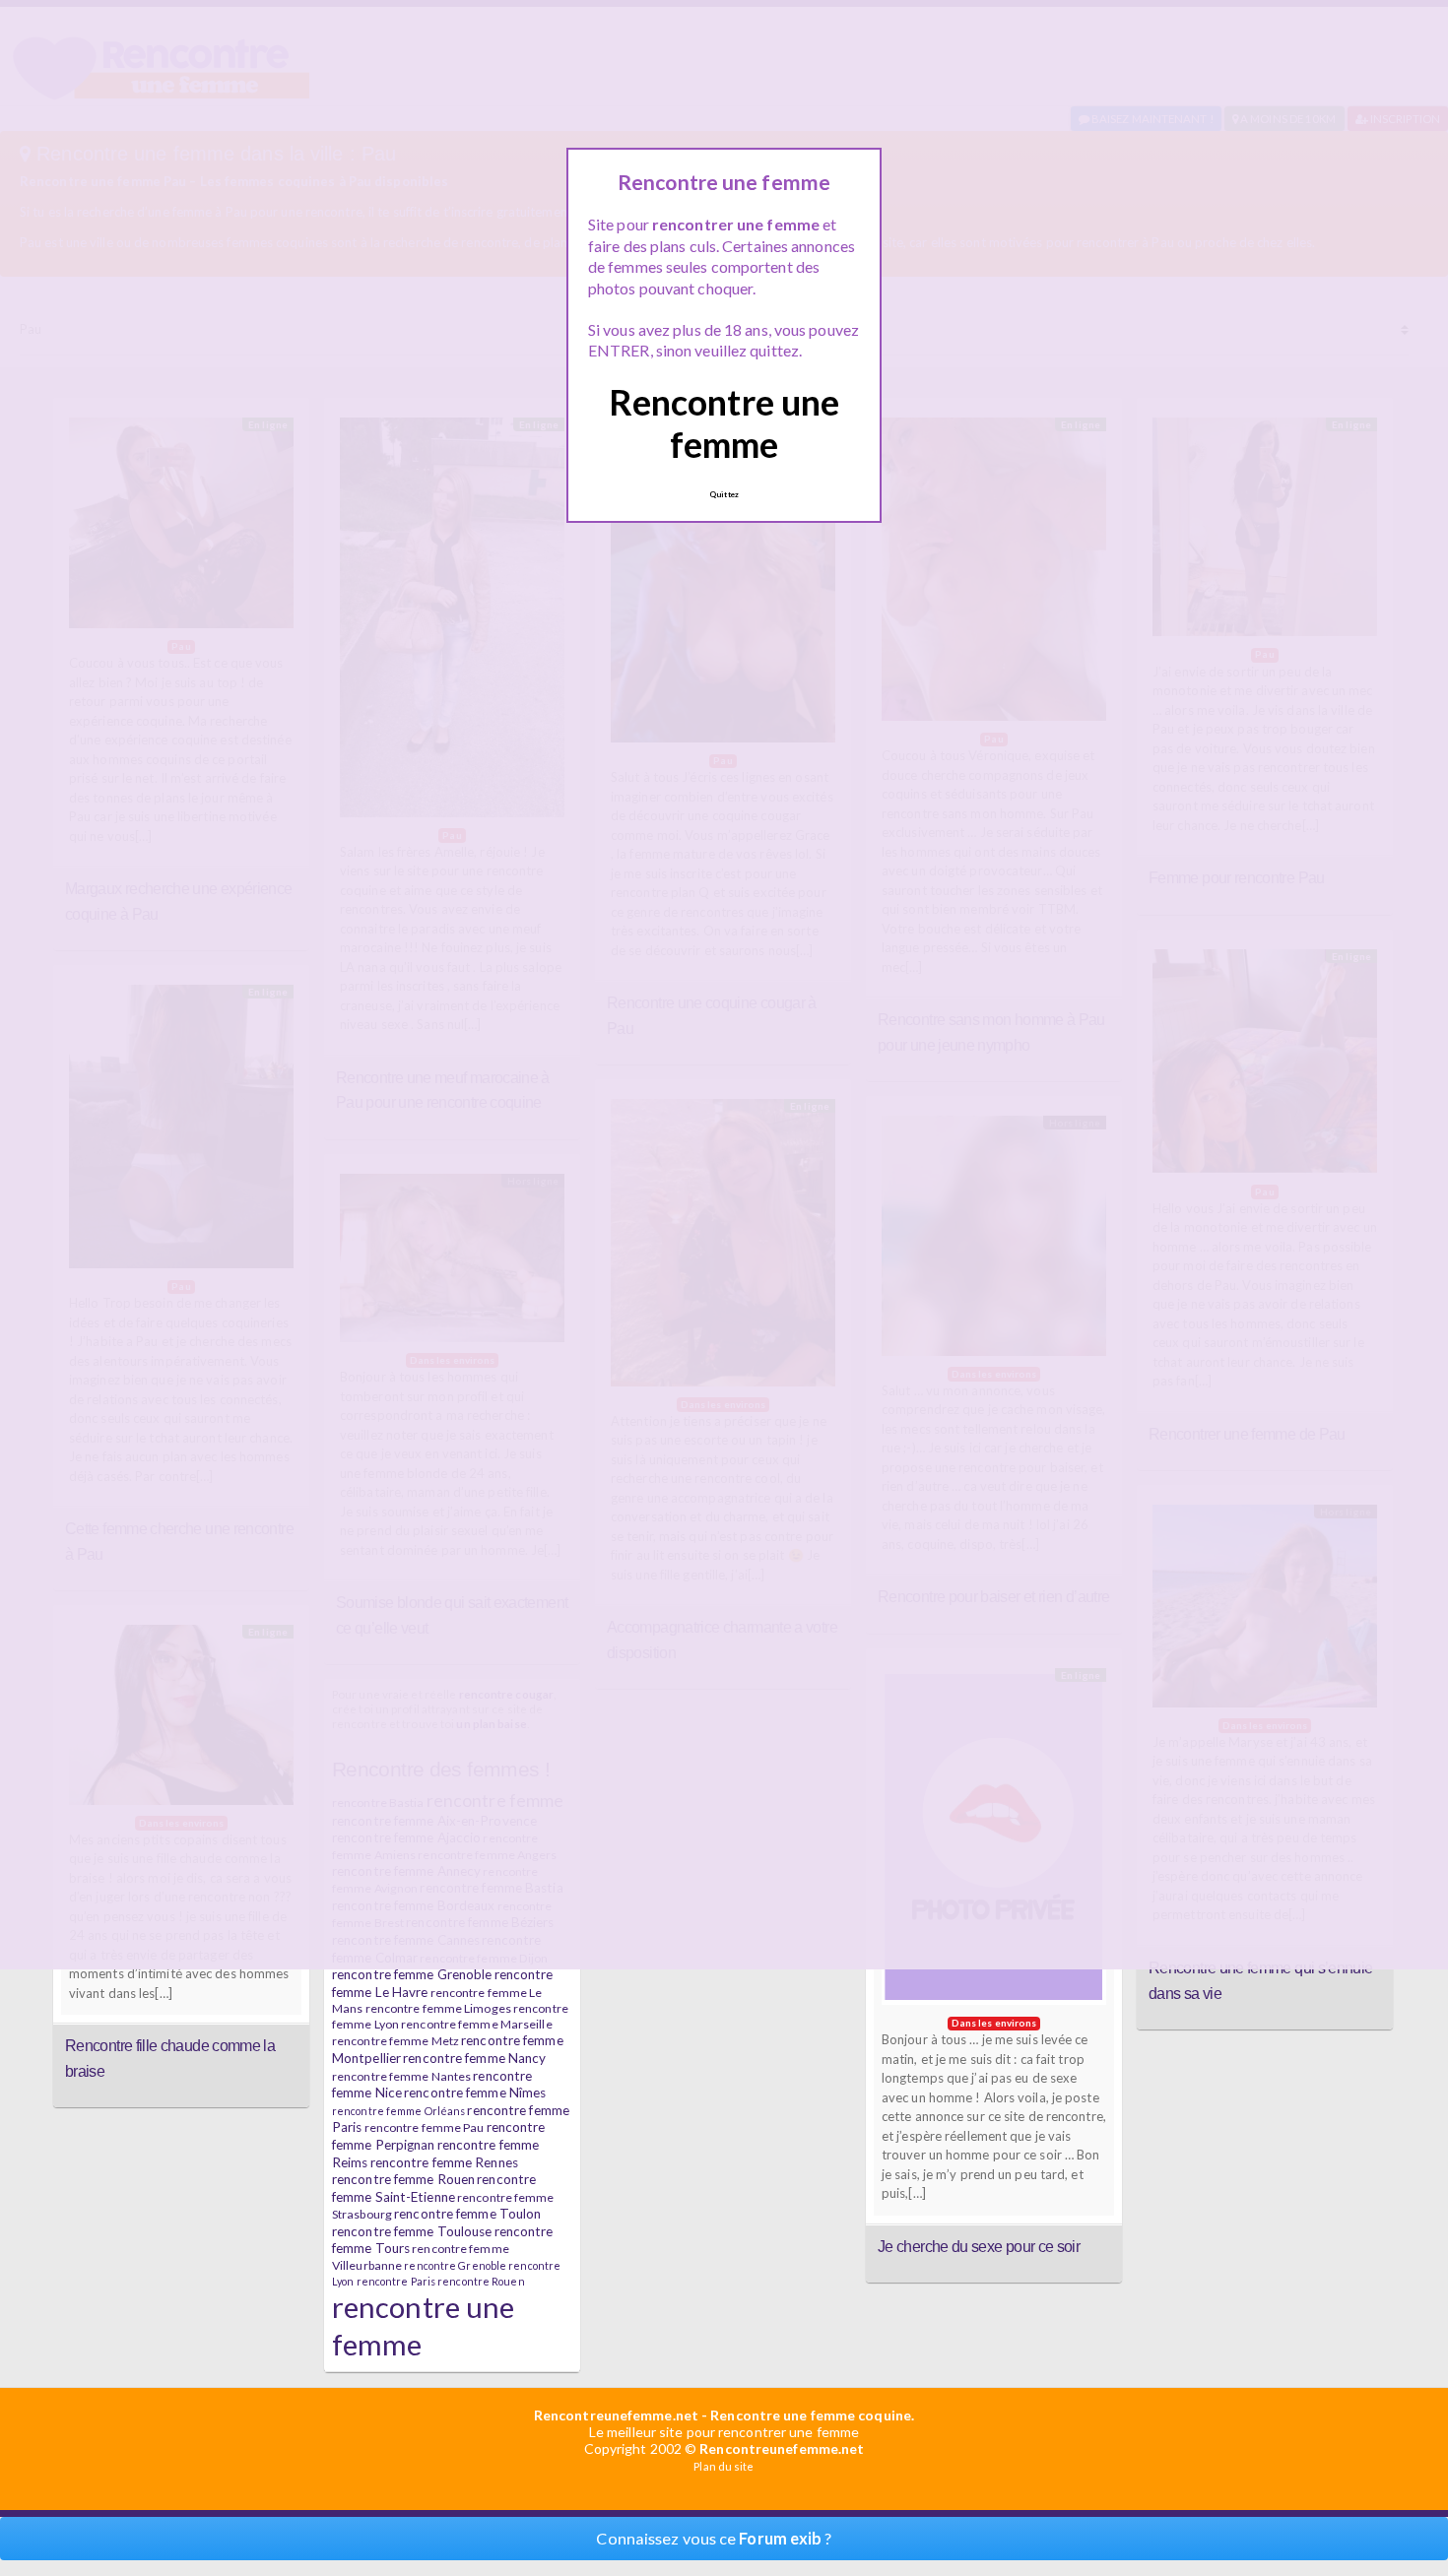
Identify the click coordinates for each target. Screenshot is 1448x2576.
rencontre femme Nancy (474, 2058)
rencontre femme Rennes (444, 2162)
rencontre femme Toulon (467, 2214)
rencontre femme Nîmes (475, 2093)
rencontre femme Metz (395, 2041)
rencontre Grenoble (455, 2265)
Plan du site (724, 2466)
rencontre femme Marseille (477, 2024)
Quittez (724, 494)
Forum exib (780, 2538)
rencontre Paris (396, 2281)
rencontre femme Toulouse (412, 2231)
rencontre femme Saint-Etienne (434, 2188)
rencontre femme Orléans (398, 2111)
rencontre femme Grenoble (412, 1974)
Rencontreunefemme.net (616, 2415)
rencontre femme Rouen (403, 2179)
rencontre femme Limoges (438, 2008)
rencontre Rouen (481, 2281)
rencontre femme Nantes (401, 2076)
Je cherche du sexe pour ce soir (979, 2246)
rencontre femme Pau (425, 2127)
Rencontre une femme (724, 423)
